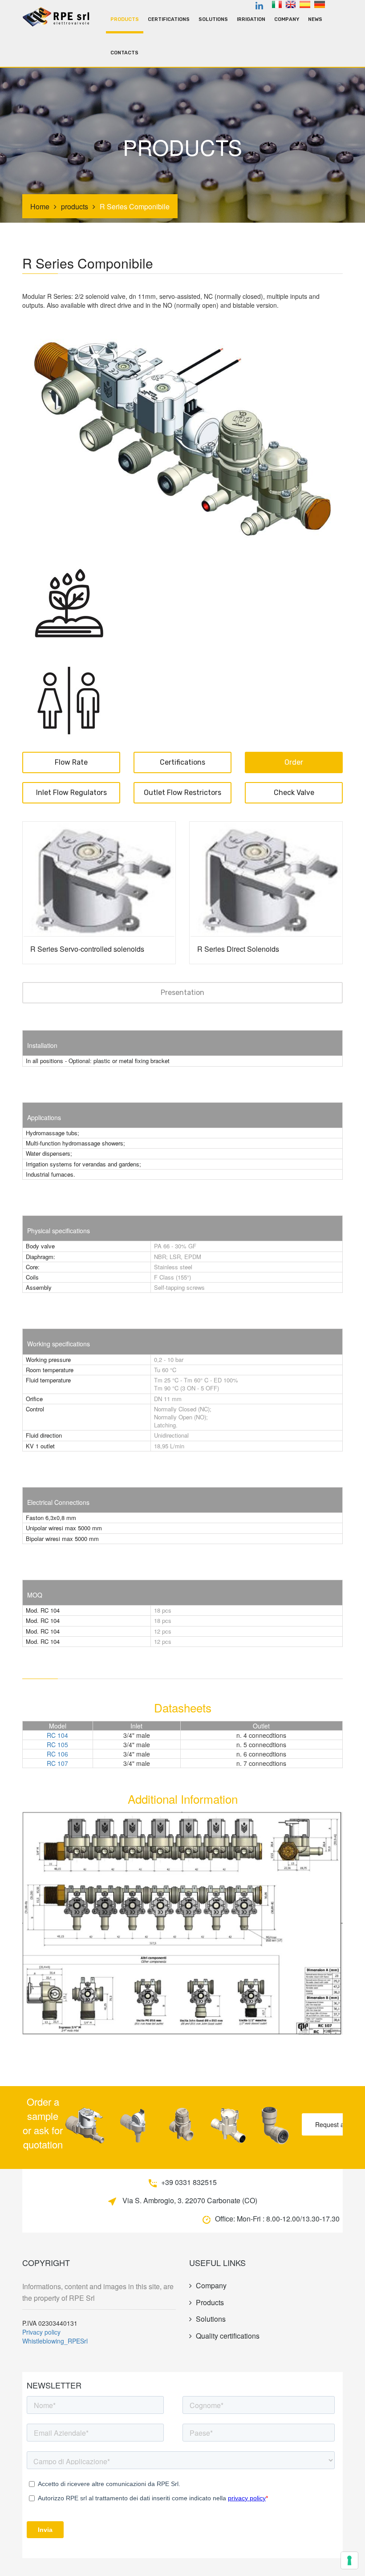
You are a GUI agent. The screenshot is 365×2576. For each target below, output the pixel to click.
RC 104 (57, 1735)
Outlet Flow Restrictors (182, 793)
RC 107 (57, 1763)
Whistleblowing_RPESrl (55, 2341)
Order (294, 762)
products (125, 19)
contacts (124, 53)
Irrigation (251, 19)
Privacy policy (41, 2332)
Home (40, 206)
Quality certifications (228, 2336)
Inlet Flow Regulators (71, 793)
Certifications (169, 19)
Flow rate (71, 762)
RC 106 (57, 1754)
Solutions (213, 19)
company (287, 19)
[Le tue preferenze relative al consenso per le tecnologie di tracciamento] (349, 2560)
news (315, 19)
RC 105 (57, 1745)
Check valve (294, 793)
